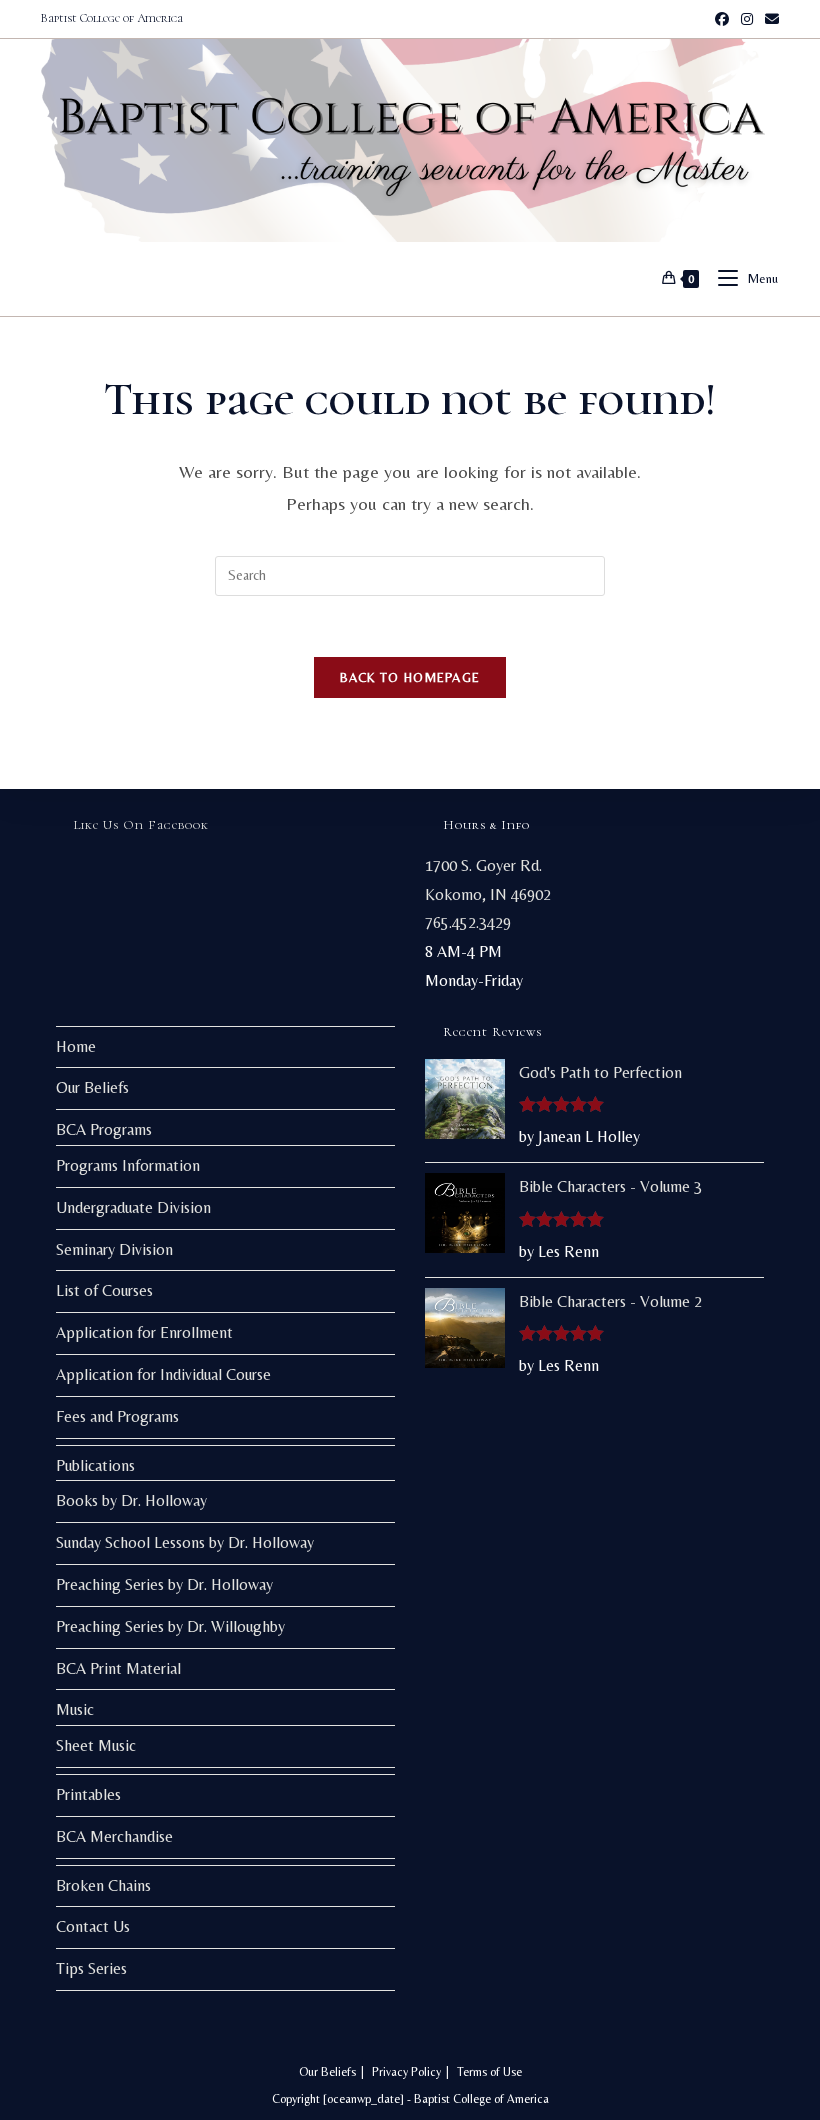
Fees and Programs (117, 1416)
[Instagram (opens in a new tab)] (747, 19)
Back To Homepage (410, 677)
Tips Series (91, 1968)
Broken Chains (103, 1885)
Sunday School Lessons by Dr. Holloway (185, 1542)
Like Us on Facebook (141, 825)
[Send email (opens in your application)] (769, 19)
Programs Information (128, 1165)
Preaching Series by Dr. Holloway (164, 1584)
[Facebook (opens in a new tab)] (722, 19)
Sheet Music (96, 1745)
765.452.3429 (468, 922)
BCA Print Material (118, 1668)
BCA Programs (104, 1129)
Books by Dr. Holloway (131, 1500)
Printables (88, 1794)
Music (75, 1709)
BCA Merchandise (114, 1836)
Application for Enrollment (144, 1332)
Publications (95, 1465)
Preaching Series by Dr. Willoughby (170, 1626)
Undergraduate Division (133, 1207)
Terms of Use (489, 2072)
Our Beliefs (92, 1087)
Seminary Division (114, 1249)
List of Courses (104, 1290)
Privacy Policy (406, 2072)
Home (76, 1046)
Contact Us (93, 1926)
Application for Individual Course (163, 1374)
